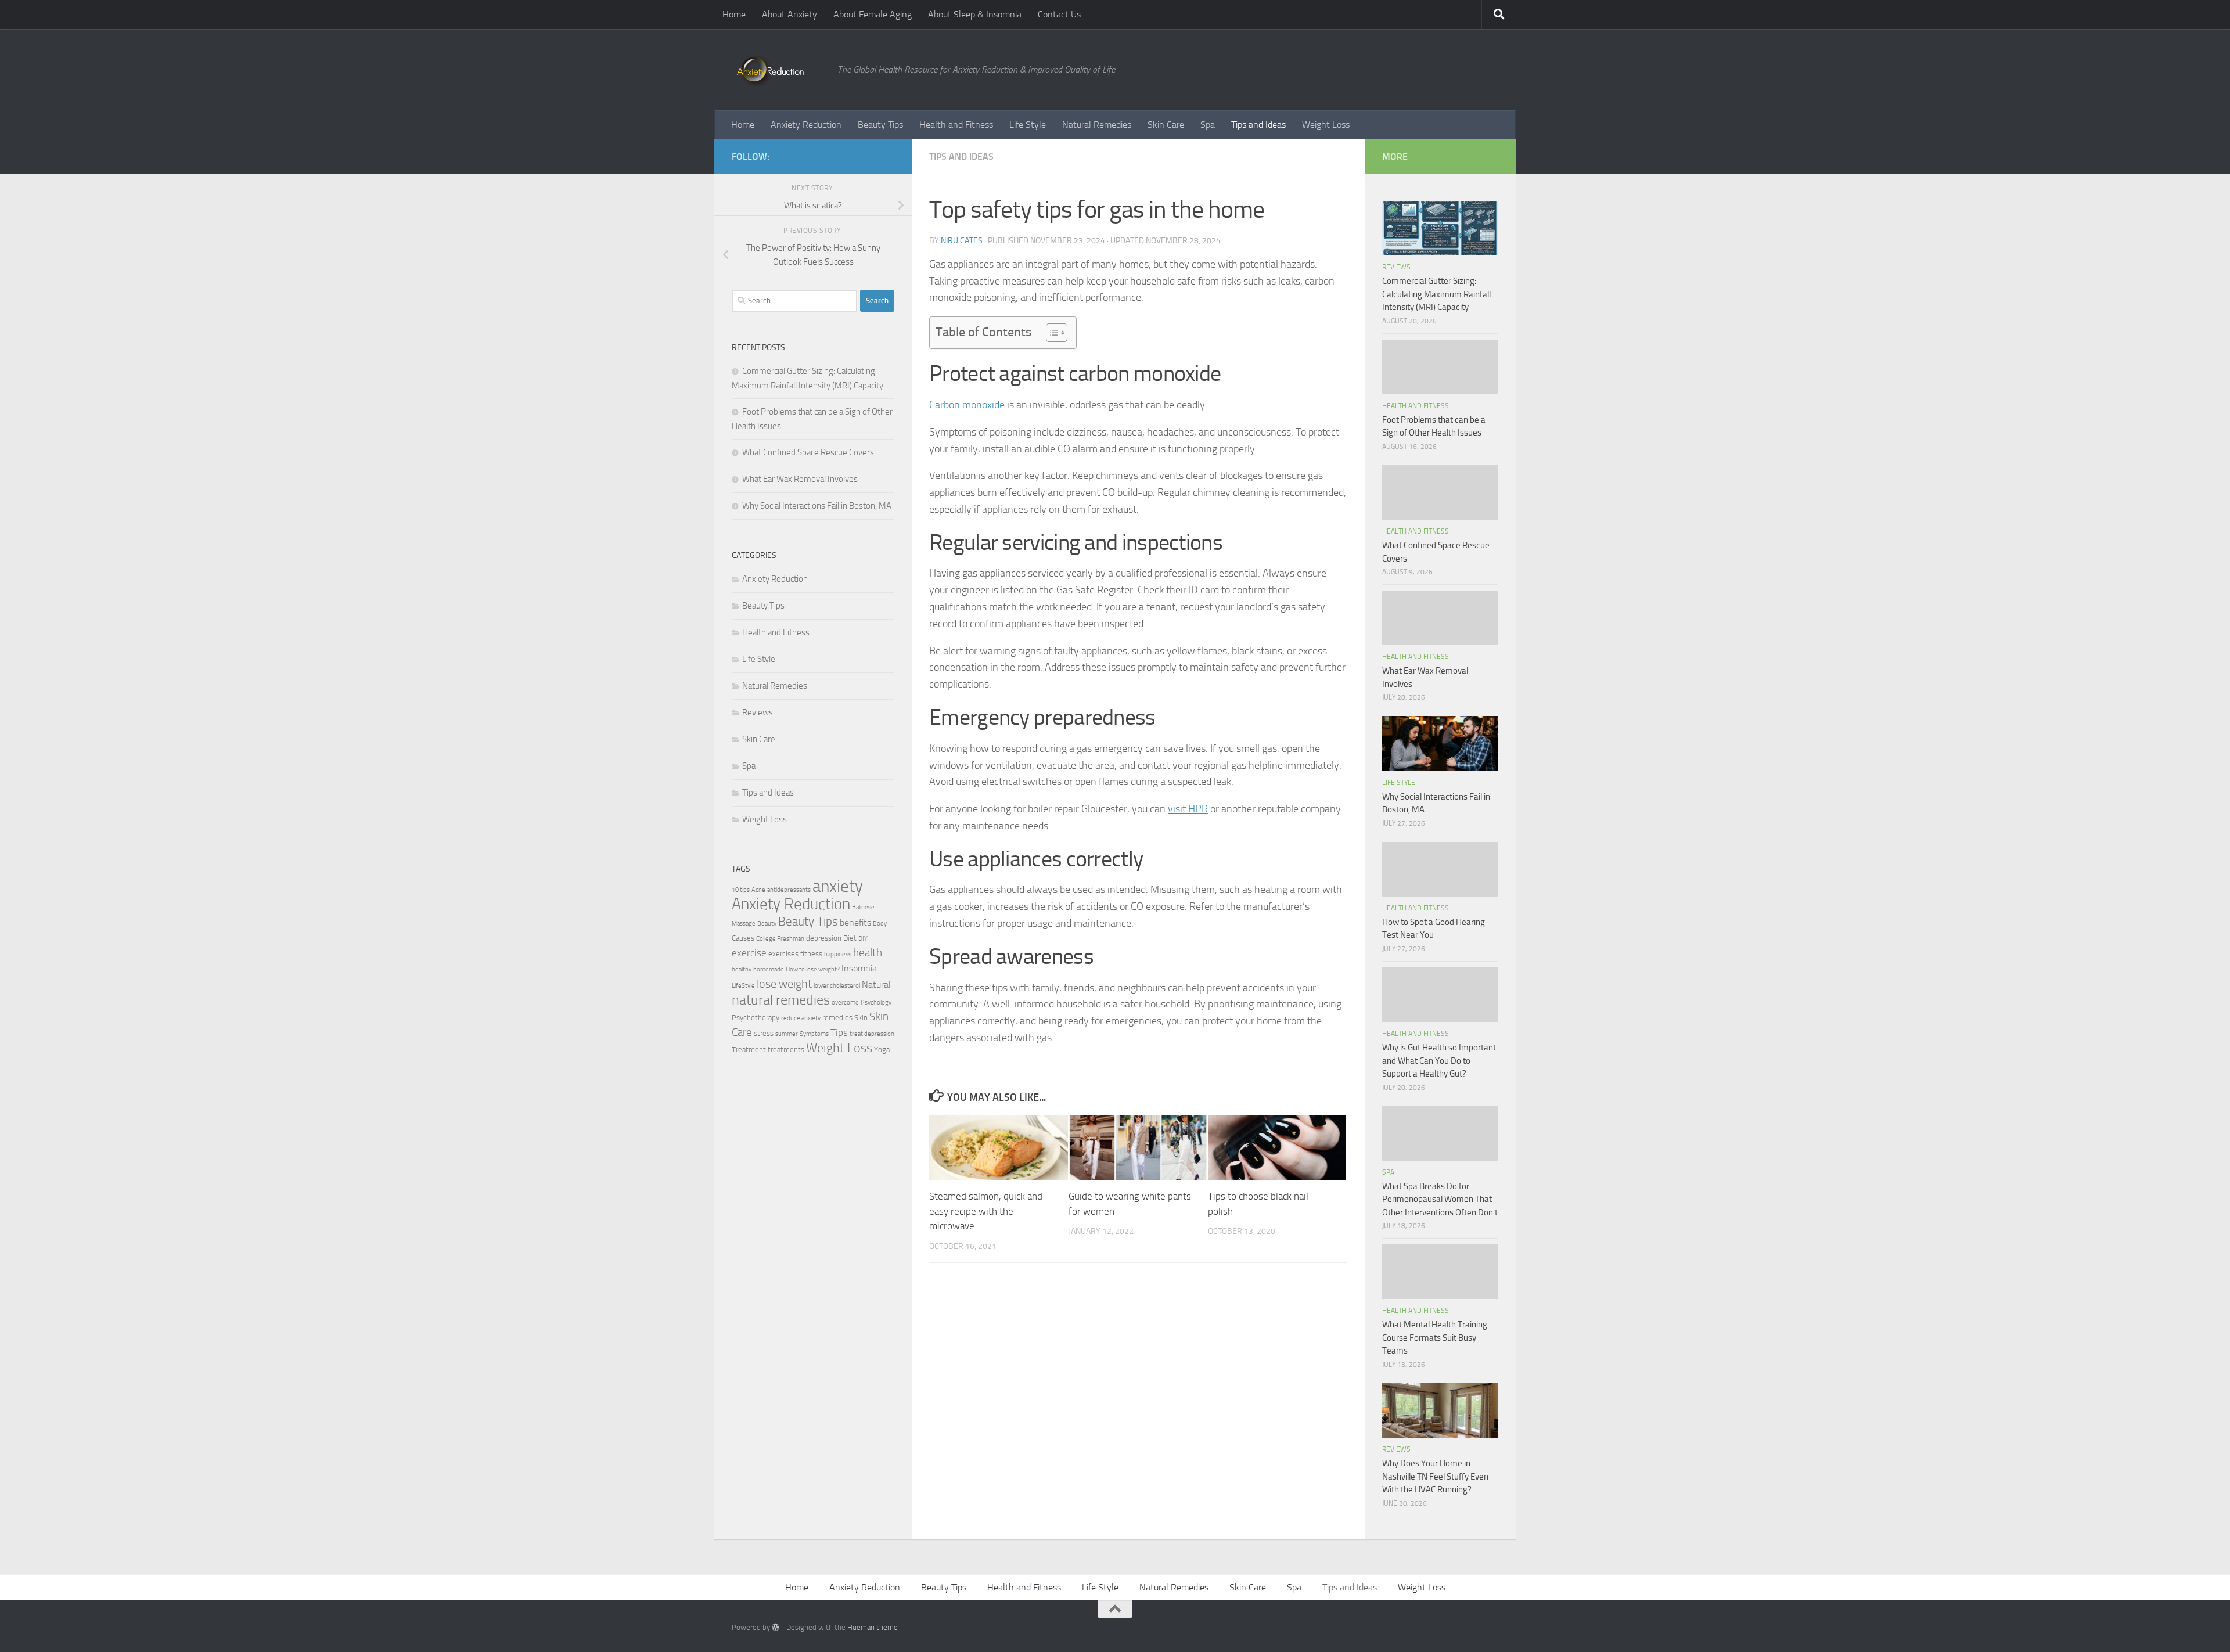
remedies (837, 1018)
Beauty (767, 924)
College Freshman (780, 939)
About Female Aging (873, 14)
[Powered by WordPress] (776, 1627)
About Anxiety (790, 14)
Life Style (1028, 125)
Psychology (876, 1003)
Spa (1208, 125)
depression (824, 938)
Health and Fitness (956, 125)
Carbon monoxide (967, 405)
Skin (861, 1018)
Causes (743, 938)
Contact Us (1059, 14)
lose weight (784, 984)
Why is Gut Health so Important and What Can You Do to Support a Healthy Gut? (1439, 1061)
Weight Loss (1326, 125)
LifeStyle (743, 986)
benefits (855, 923)
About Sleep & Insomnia (975, 14)
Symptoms (814, 1034)
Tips (839, 1032)
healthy (742, 969)
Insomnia (859, 969)
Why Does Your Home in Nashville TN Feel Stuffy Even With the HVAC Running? (1435, 1476)
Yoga (882, 1050)
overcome (845, 1003)
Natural (876, 985)
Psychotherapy (756, 1018)
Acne (758, 890)
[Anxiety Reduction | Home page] (779, 70)
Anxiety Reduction (806, 125)
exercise (749, 953)
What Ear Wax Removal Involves (800, 479)
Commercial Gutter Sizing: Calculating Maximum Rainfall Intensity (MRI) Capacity (1436, 294)
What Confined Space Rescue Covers (808, 452)
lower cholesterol (837, 986)
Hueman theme (873, 1627)
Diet (850, 938)
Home (734, 14)
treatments (786, 1050)
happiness (838, 954)
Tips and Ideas (1258, 125)
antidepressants (789, 890)
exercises (783, 954)
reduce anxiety (801, 1018)
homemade (769, 969)
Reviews (758, 712)
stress (764, 1033)
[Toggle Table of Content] (1051, 333)
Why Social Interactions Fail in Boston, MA (817, 506)
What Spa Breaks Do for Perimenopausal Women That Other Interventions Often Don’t (1440, 1199)
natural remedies (781, 1000)
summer (787, 1034)
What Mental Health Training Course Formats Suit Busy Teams (1435, 1338)
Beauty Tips (880, 125)
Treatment (749, 1050)
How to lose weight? (813, 969)
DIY (863, 939)
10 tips (741, 890)
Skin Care (1166, 125)
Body (880, 924)
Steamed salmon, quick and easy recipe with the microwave (986, 1211)
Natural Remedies (1097, 125)
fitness (811, 954)
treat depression (872, 1034)
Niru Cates (962, 241)
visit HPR (1188, 809)
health (868, 953)
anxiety (838, 886)
